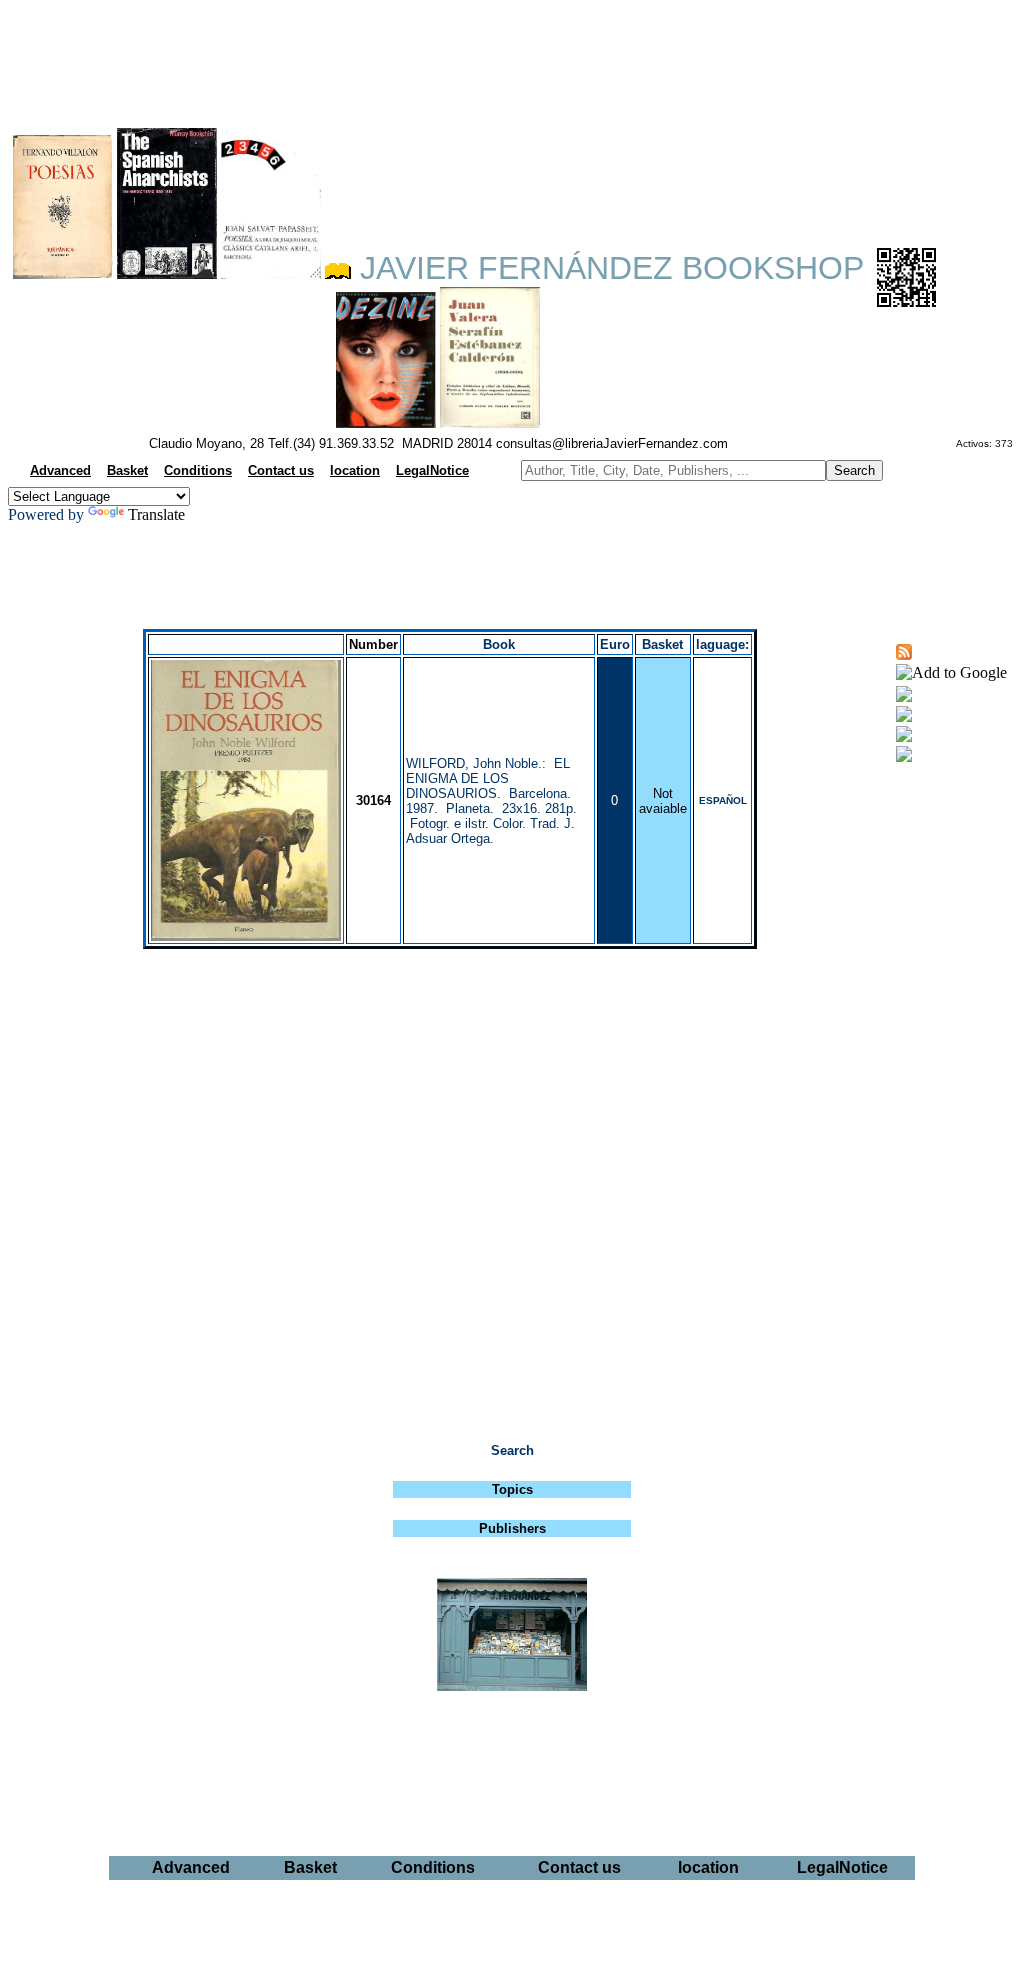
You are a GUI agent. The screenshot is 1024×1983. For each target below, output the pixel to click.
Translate (156, 514)
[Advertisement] (512, 56)
